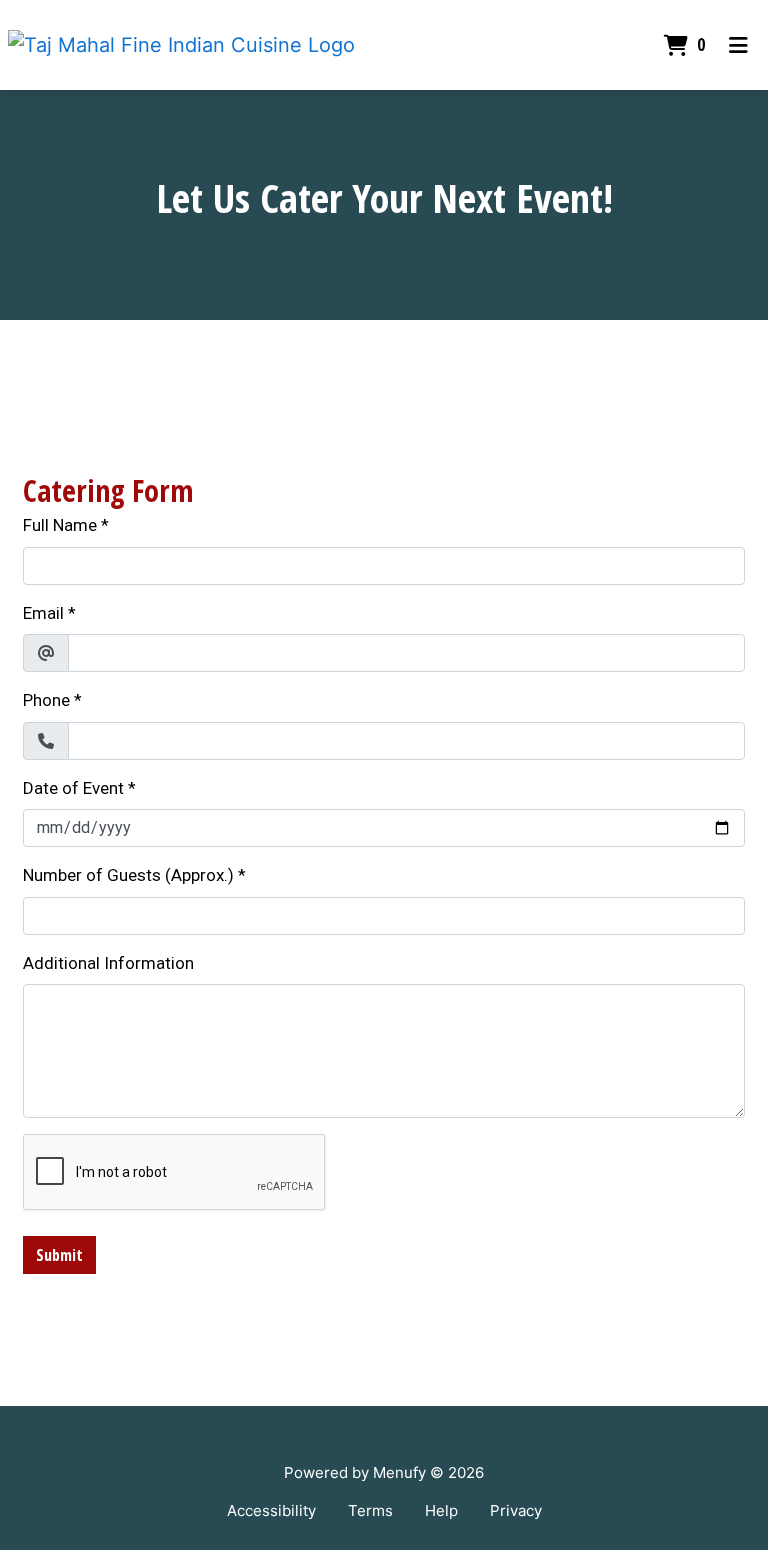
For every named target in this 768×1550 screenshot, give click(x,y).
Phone (46, 700)
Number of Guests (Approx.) (128, 875)
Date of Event (73, 788)
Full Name (60, 525)
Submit (59, 1255)
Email (43, 613)
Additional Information (108, 963)
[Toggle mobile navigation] (738, 45)
